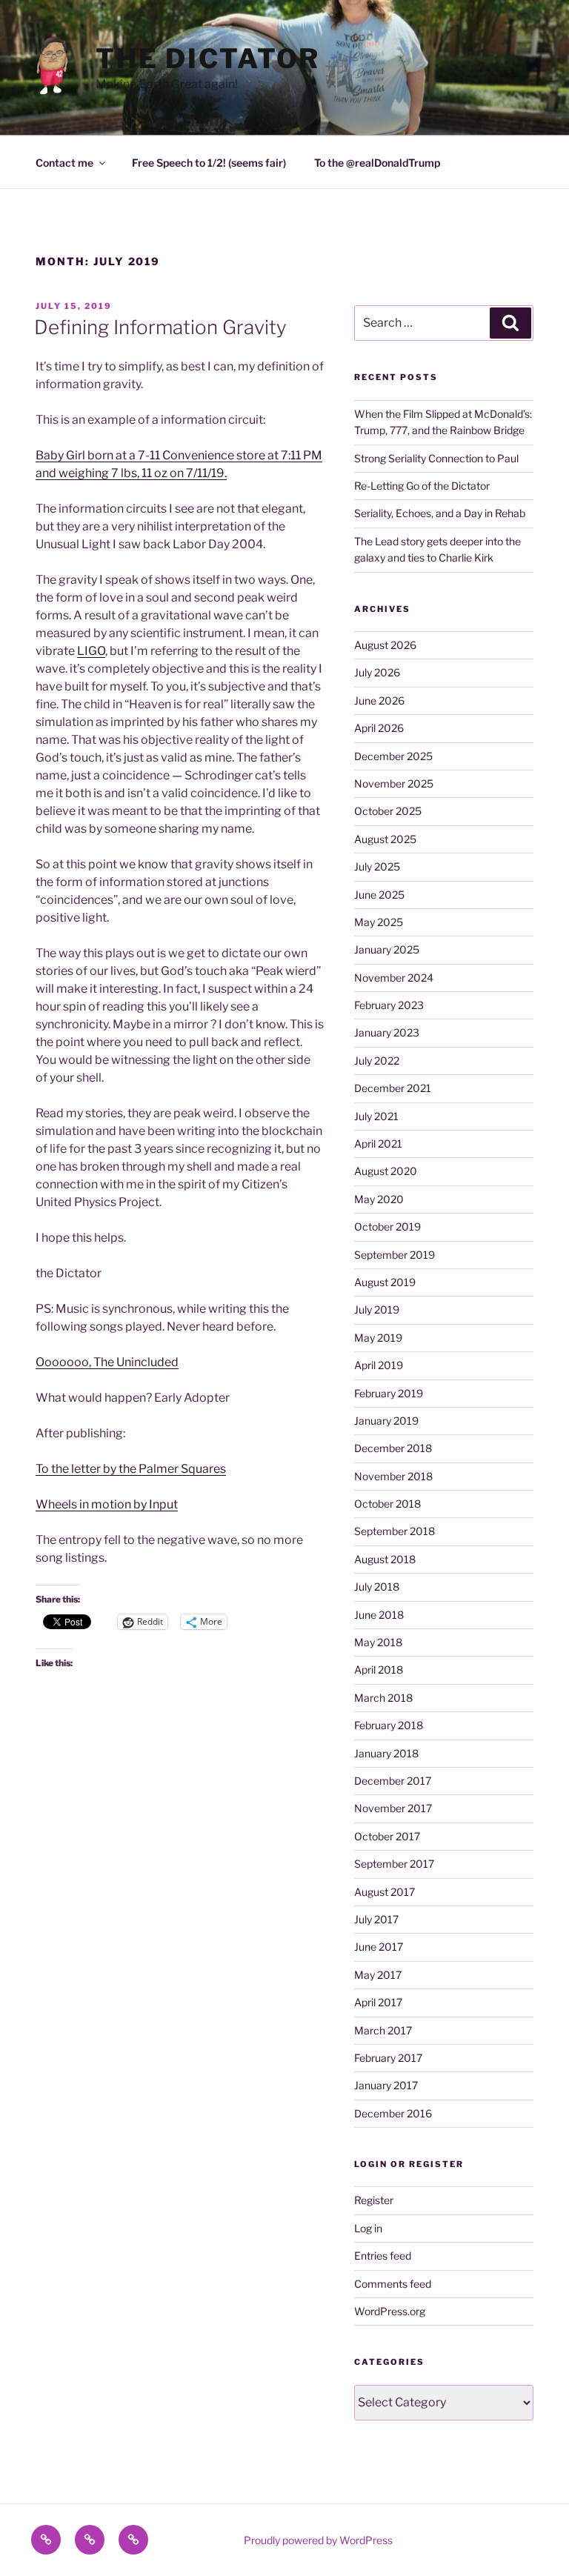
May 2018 (378, 1642)
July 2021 (376, 1116)
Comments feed (393, 2284)
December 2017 (393, 1781)
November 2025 (394, 783)
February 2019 (389, 1393)
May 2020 (379, 1199)
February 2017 (388, 2058)
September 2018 (395, 1531)
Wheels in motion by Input (107, 1504)
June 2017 (379, 1947)
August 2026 (385, 645)
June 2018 (379, 1615)
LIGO (91, 651)
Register (374, 2200)
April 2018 (379, 1670)
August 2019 (385, 1282)
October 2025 (388, 811)
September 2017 (394, 1864)
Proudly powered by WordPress (318, 2540)
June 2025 (379, 895)
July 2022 (377, 1061)
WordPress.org (390, 2311)
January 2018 (386, 1753)
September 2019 (395, 1255)
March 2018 (383, 1698)
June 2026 (379, 700)
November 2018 (393, 1476)
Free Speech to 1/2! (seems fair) (209, 163)
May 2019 (378, 1338)
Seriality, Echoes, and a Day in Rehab (440, 513)
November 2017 (393, 1808)
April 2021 (378, 1144)
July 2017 (376, 1919)
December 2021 (393, 1088)
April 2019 (379, 1365)
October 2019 (387, 1227)
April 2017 (378, 2002)
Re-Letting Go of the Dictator (422, 486)
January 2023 (387, 1032)
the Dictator (208, 59)
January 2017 (386, 2085)
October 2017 (387, 1836)
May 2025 (379, 922)
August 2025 (385, 839)
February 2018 (389, 1725)
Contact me (64, 163)
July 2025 (377, 866)
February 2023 (389, 1005)
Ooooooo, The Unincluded (107, 1362)
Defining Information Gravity (160, 327)
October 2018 (387, 1504)
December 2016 (393, 2113)
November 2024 (394, 978)
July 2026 (377, 672)
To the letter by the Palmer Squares (131, 1469)
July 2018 (377, 1587)
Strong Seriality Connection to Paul (436, 458)
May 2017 (378, 1975)
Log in (368, 2228)
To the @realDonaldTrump (377, 163)
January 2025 (387, 949)
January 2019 (386, 1421)
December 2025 (393, 756)
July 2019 (377, 1309)
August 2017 (385, 1892)
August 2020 (386, 1171)
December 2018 (393, 1448)
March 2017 (383, 2030)
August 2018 (385, 1559)
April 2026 (379, 728)
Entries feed (383, 2256)
